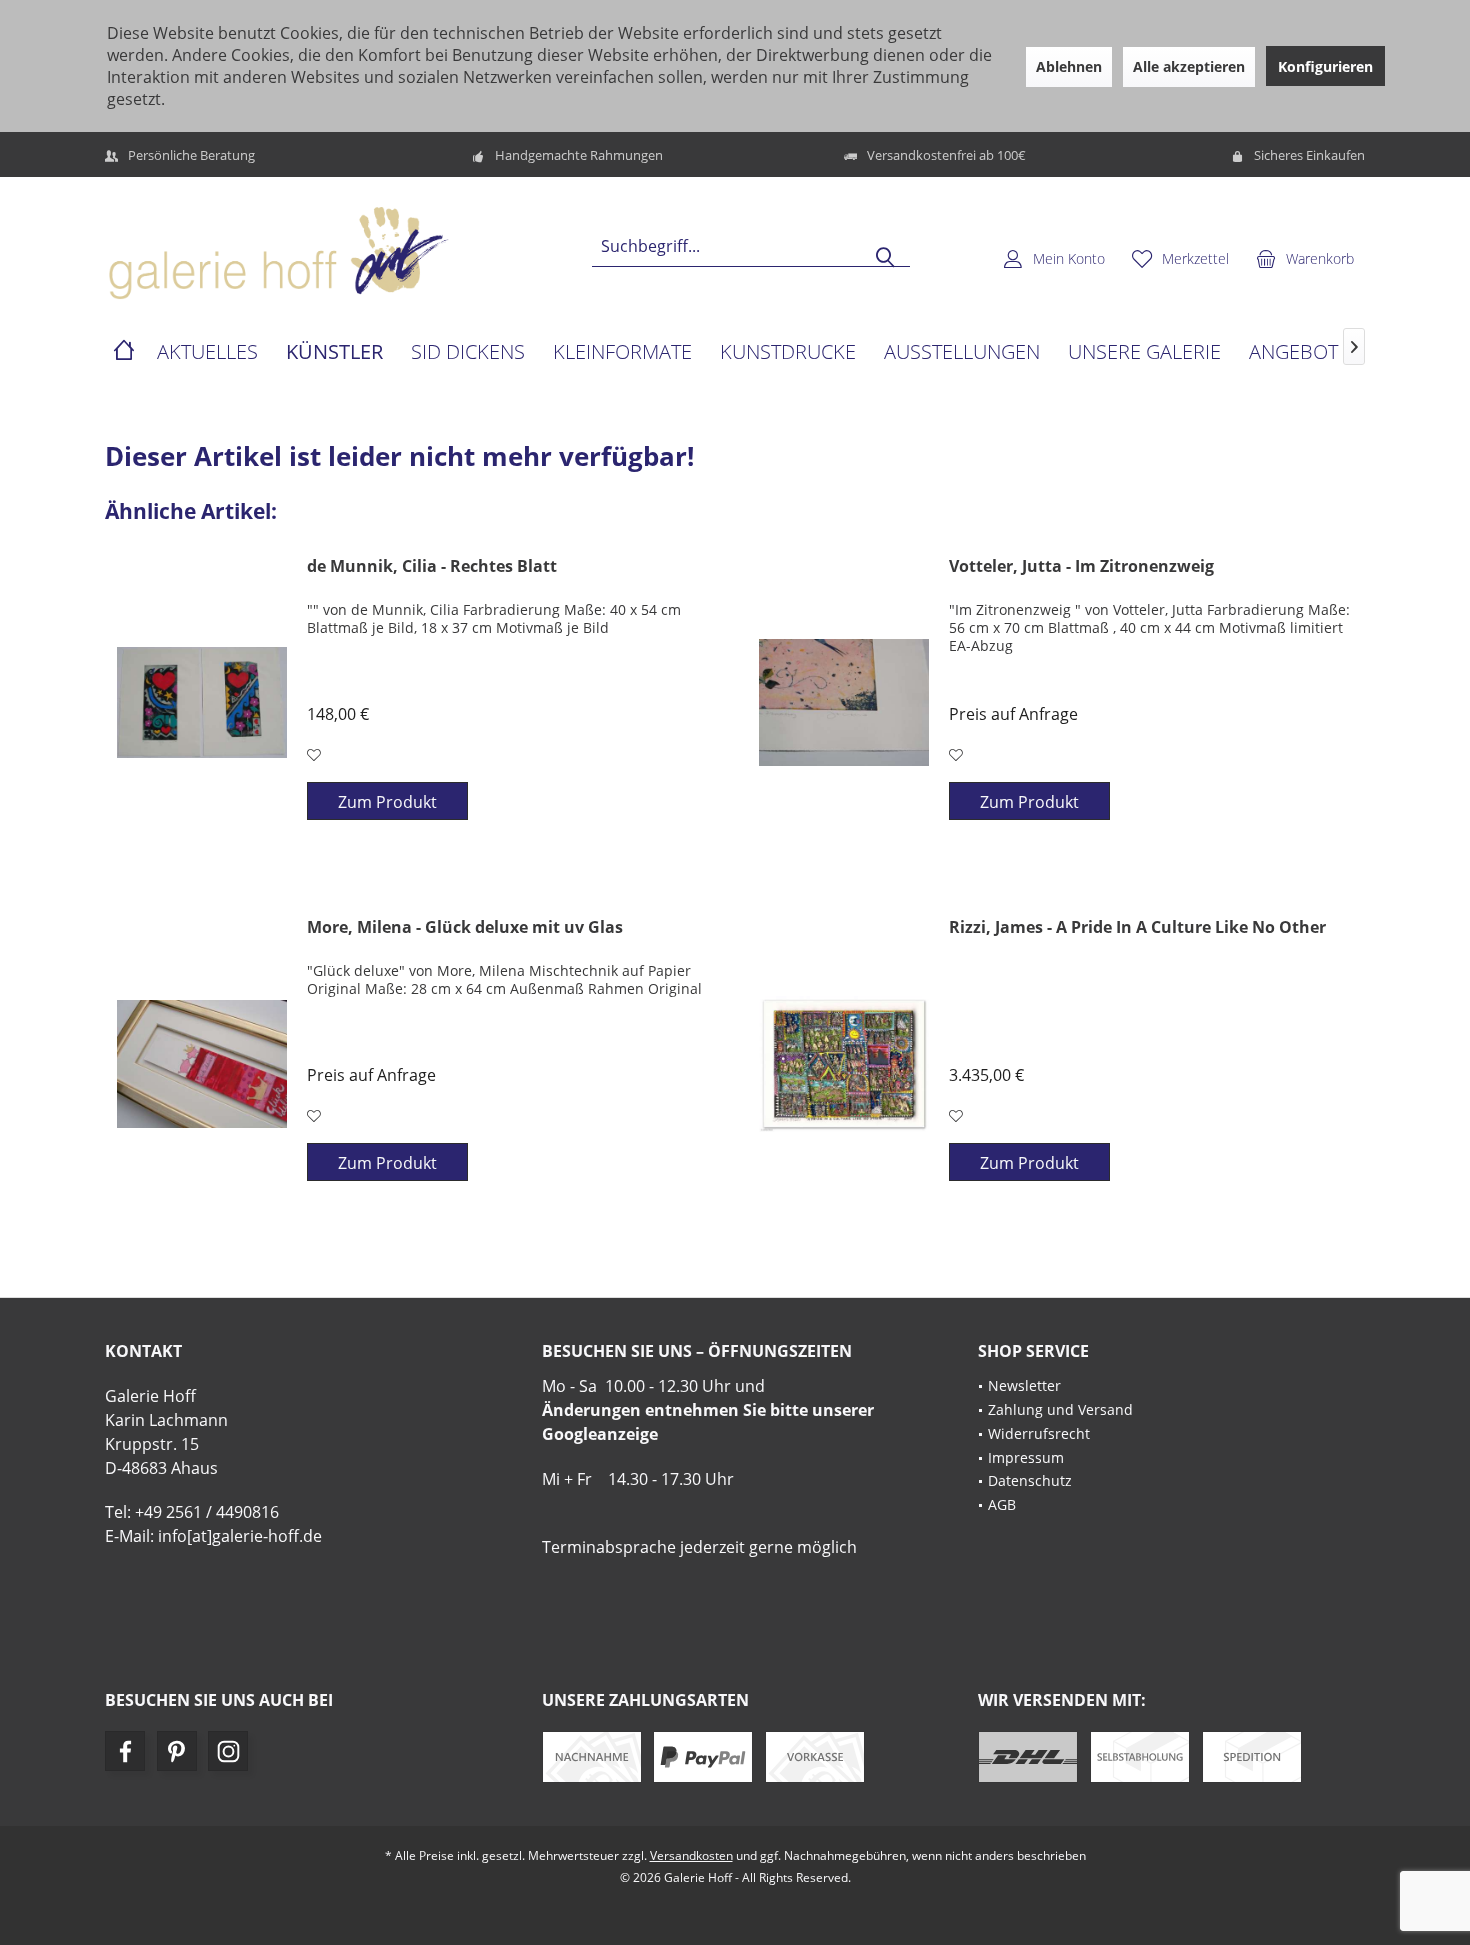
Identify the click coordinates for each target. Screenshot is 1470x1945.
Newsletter (1024, 1385)
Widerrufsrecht (1039, 1433)
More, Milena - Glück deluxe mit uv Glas (465, 927)
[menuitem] (1305, 258)
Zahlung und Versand (1060, 1409)
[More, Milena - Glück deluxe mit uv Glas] (202, 1064)
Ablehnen (1069, 66)
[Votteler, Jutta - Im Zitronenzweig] (844, 703)
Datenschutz (1030, 1480)
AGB (1002, 1504)
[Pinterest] (177, 1751)
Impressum (1026, 1457)
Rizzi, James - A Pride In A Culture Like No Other (1137, 927)
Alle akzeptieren (1189, 66)
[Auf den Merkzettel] (316, 755)
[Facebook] (125, 1751)
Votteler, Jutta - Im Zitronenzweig (1081, 566)
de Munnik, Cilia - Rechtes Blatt (432, 566)
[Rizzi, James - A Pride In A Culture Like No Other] (844, 1064)
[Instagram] (228, 1751)
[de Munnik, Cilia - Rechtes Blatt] (202, 703)
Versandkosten (691, 1855)
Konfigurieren (1325, 66)
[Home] (124, 352)
